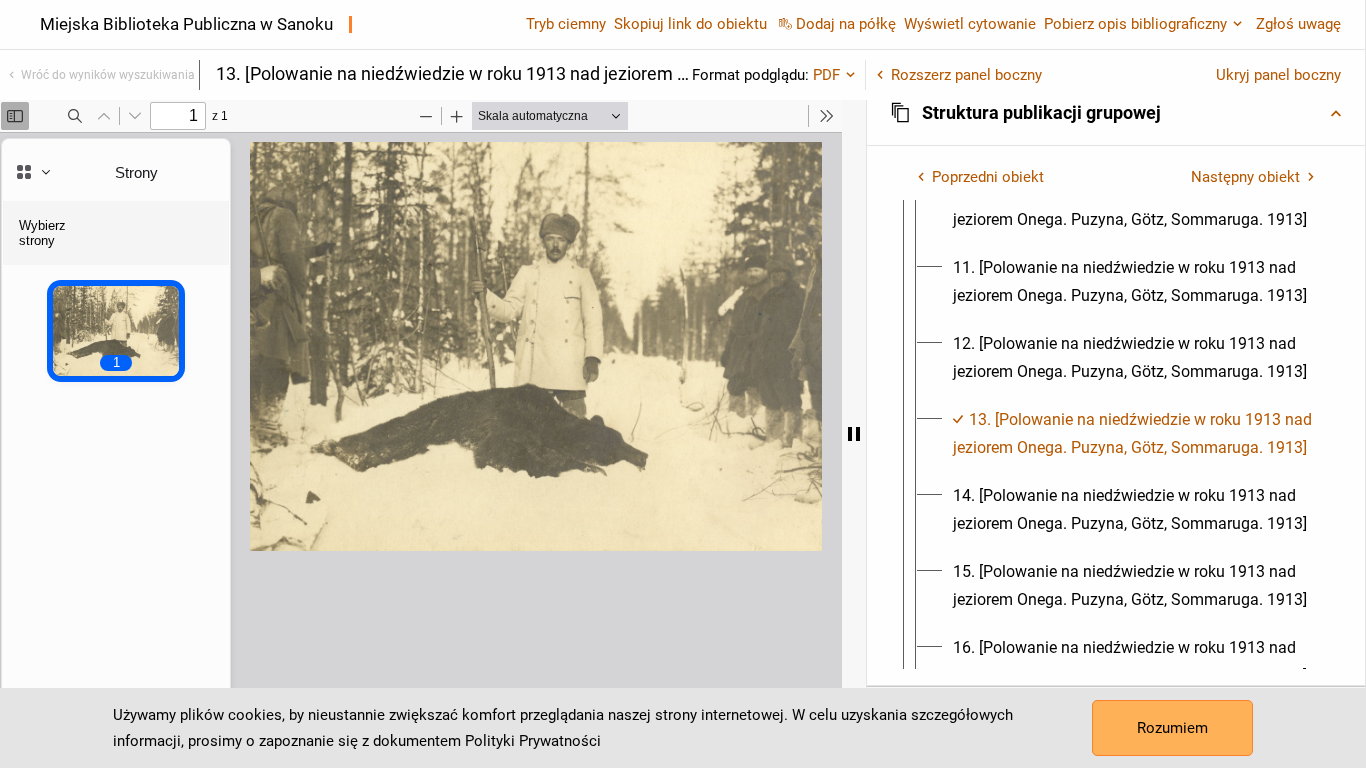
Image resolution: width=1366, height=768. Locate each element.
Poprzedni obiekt (988, 177)
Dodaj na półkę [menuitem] (846, 24)
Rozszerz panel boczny (966, 75)
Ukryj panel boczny (1278, 75)
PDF (826, 75)
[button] (1116, 113)
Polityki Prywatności (533, 741)
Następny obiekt (1245, 177)
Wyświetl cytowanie (970, 24)
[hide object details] (854, 434)
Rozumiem (1172, 728)
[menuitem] (1134, 206)
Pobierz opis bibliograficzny (1135, 24)
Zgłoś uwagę (1298, 24)
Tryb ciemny (566, 24)
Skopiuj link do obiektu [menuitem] (690, 24)
